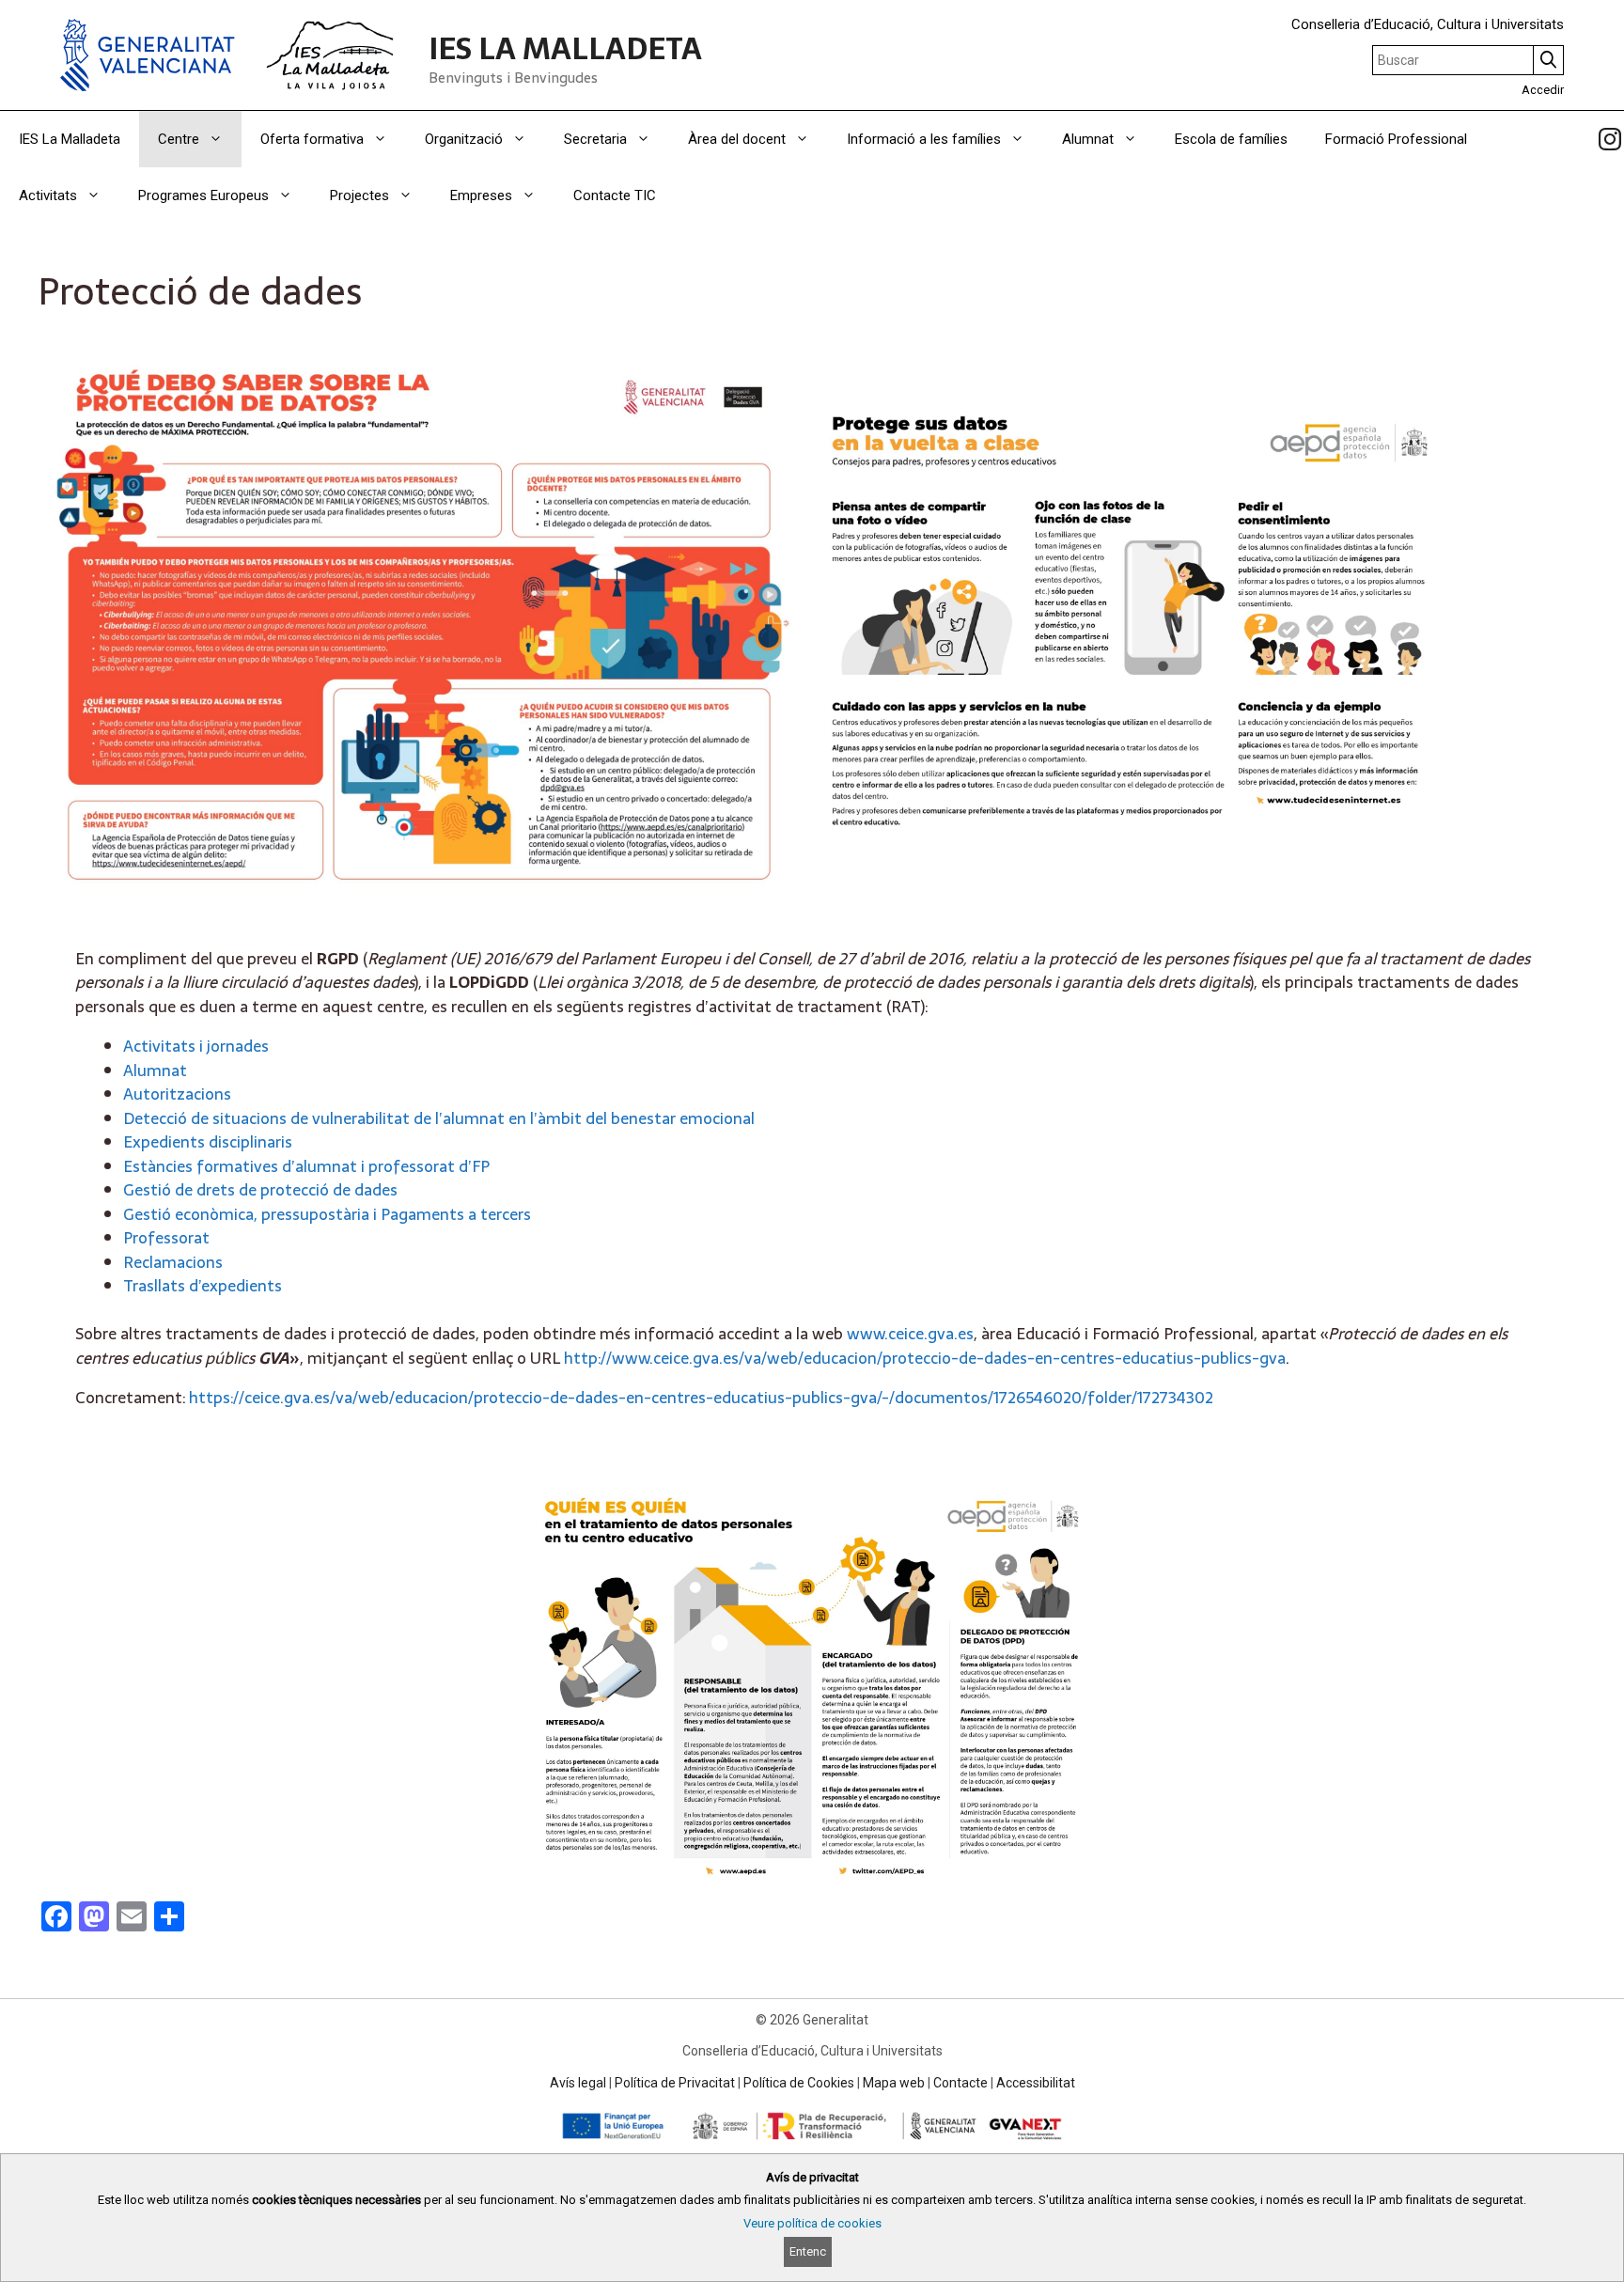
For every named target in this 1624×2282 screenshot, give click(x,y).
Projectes (359, 195)
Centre (179, 139)
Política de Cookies (799, 2083)
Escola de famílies (1231, 139)
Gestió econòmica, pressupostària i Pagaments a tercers (327, 1214)
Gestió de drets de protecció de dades (260, 1190)
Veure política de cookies (812, 2223)
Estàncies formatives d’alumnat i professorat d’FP (306, 1166)
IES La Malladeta (70, 139)
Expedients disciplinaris (208, 1142)
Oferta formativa (312, 139)
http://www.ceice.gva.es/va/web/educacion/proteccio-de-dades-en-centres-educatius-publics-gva (925, 1358)
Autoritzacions (177, 1094)
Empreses (481, 195)
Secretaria (595, 139)
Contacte (960, 2083)
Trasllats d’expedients (203, 1286)
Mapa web (894, 2083)
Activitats (48, 195)
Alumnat (1088, 139)
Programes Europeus (203, 195)
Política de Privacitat (675, 2083)
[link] (1610, 139)
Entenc (808, 2251)
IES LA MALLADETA (565, 49)
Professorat (166, 1238)
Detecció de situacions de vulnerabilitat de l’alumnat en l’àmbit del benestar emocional (439, 1118)
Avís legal (578, 2083)
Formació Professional (1396, 139)
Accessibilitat (1036, 2083)
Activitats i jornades (196, 1046)
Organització (464, 139)
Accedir (1543, 90)
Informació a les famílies (924, 139)
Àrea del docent (737, 139)
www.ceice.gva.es (910, 1334)
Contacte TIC (615, 195)
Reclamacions (173, 1262)
